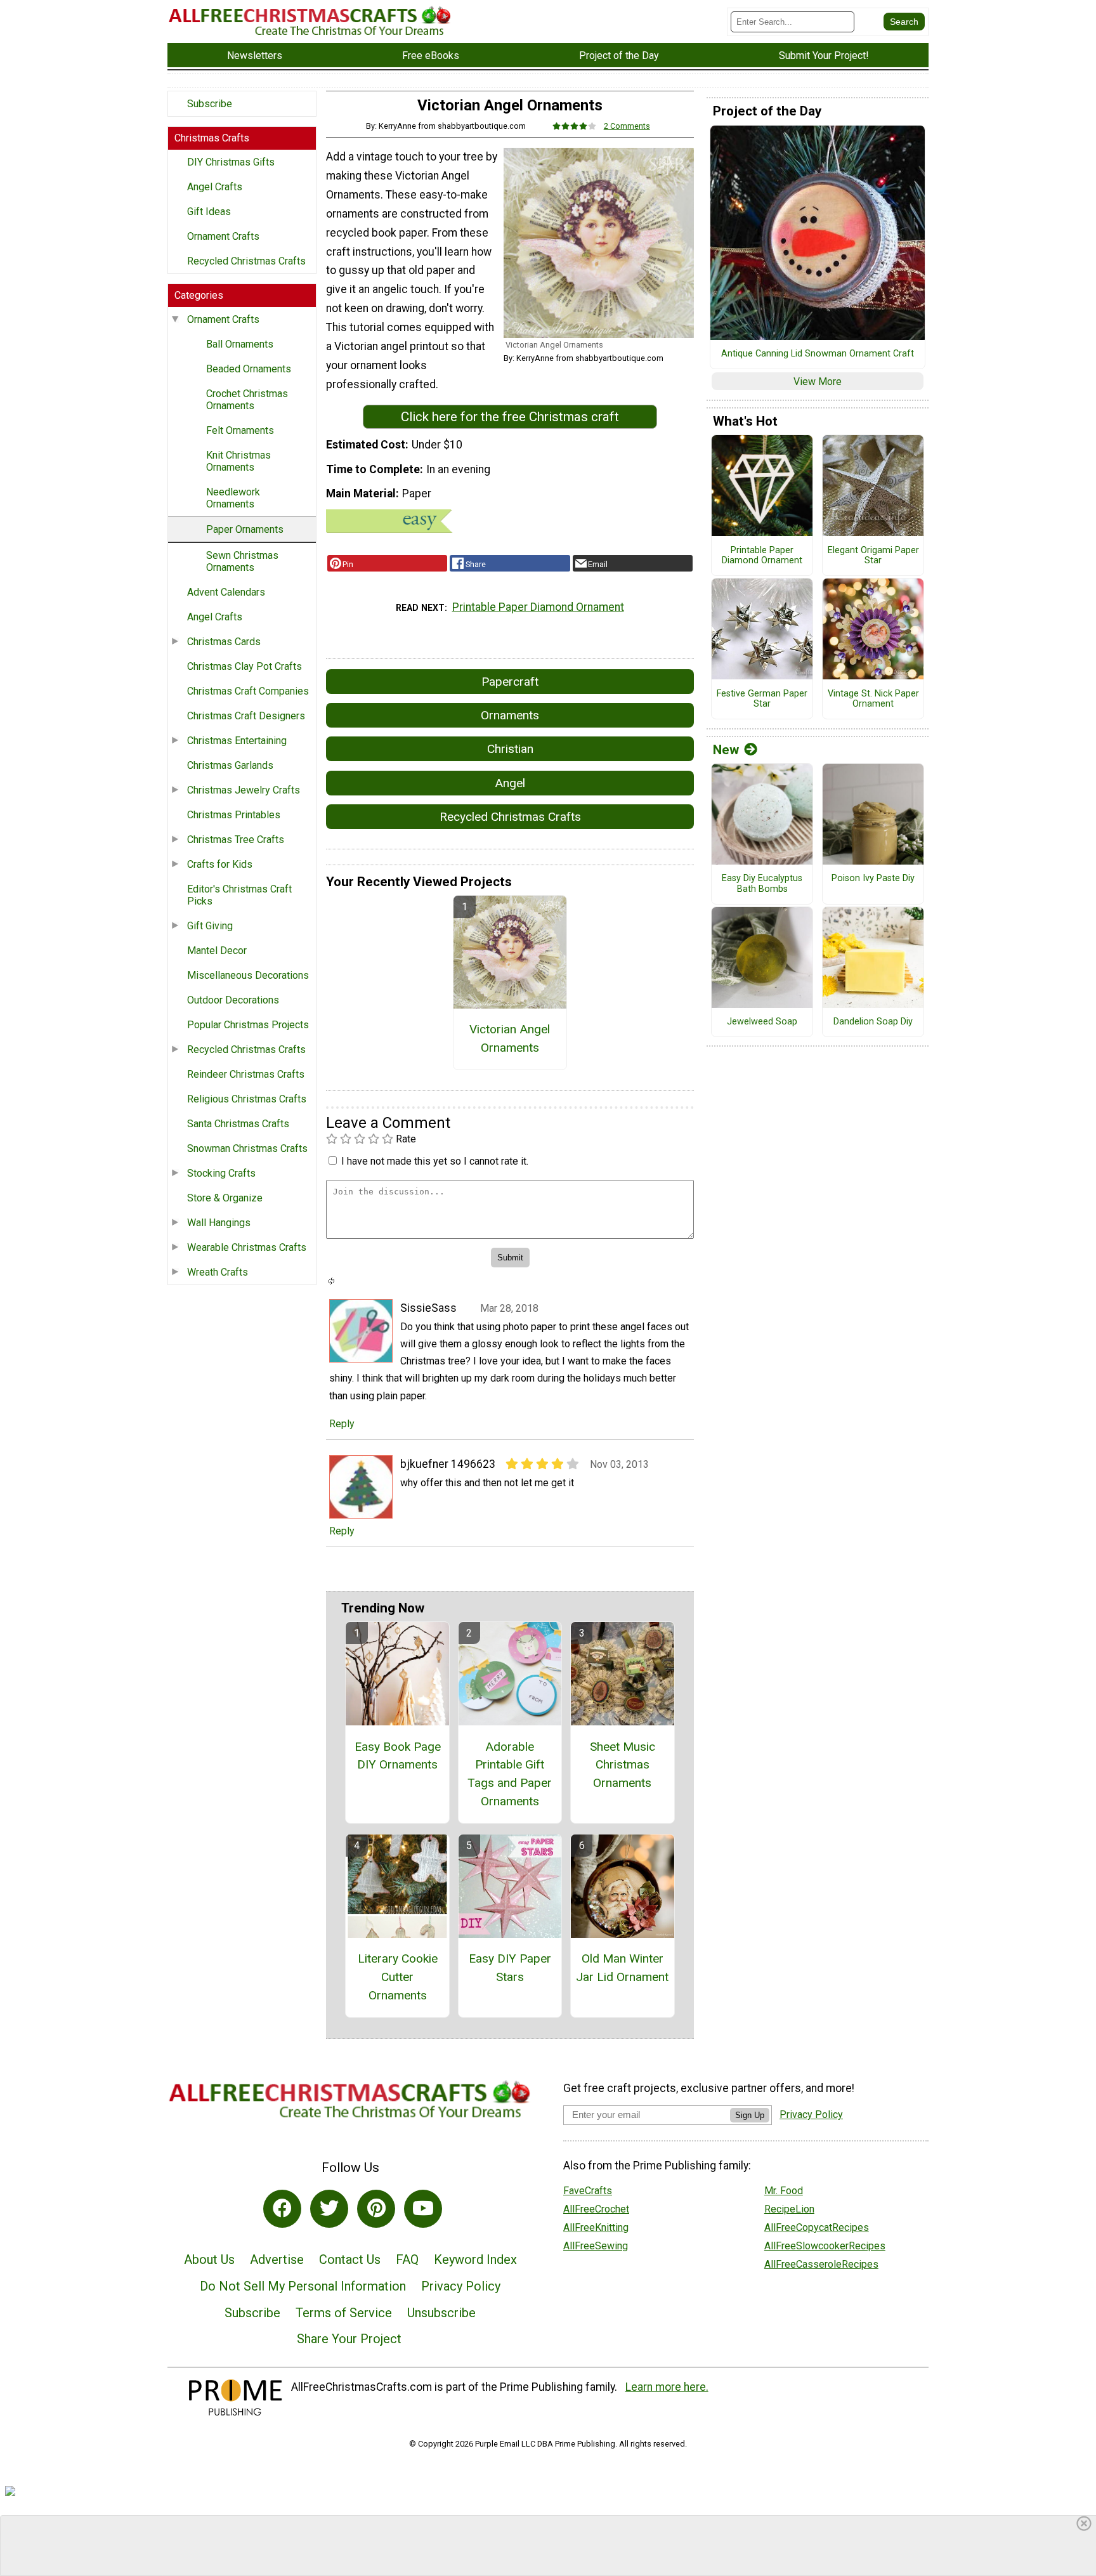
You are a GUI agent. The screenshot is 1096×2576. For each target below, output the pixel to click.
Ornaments (510, 715)
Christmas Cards (224, 642)
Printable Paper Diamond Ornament (538, 607)
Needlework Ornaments (233, 498)
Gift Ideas (209, 212)
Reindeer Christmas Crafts (246, 1074)
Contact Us (350, 2259)
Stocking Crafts (221, 1173)
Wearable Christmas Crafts (247, 1247)
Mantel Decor (217, 951)
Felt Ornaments (240, 430)
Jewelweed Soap (762, 1022)
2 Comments (627, 126)
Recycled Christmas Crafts (246, 261)
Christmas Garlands (230, 765)
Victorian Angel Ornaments (510, 1038)
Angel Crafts (215, 187)
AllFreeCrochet (596, 2209)
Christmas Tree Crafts (236, 840)
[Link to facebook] (282, 2209)
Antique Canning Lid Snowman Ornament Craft (818, 354)
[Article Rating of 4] (575, 126)
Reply (342, 1424)
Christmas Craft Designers (246, 716)
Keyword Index (475, 2259)
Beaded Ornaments (249, 369)
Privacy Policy (461, 2286)
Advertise (277, 2259)
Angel (510, 783)
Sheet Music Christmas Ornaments (623, 1765)
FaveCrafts (588, 2191)
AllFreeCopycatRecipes (817, 2227)
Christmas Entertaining (237, 741)
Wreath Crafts (218, 1272)
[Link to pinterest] (376, 2209)
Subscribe (210, 104)
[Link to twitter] (329, 2209)
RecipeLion (789, 2209)
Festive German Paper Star (762, 699)
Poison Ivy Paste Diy (873, 879)
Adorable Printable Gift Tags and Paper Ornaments (510, 1774)
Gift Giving (210, 926)
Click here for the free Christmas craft (510, 417)
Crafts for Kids (220, 864)
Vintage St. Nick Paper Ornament (873, 699)
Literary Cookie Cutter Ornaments (398, 1977)
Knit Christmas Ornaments (238, 461)
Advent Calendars (226, 592)
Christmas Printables (234, 815)
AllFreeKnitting (596, 2227)
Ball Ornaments (240, 344)
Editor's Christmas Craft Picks (239, 895)
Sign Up (750, 2115)
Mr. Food (784, 2191)
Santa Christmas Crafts (238, 1124)
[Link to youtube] (423, 2209)
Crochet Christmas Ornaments (247, 400)
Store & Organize (225, 1198)
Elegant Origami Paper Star (873, 556)
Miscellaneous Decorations (248, 975)
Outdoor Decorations (233, 1000)
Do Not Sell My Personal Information (303, 2286)
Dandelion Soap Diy (873, 1022)
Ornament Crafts (223, 236)
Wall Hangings (219, 1223)
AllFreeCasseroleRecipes (821, 2264)
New (726, 750)
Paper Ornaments (245, 529)
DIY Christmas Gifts (231, 162)
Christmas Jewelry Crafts (244, 790)
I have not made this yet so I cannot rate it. (435, 1161)
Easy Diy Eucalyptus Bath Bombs (762, 884)
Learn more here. (667, 2387)
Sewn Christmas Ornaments (242, 561)
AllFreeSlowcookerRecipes (825, 2246)
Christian (510, 749)
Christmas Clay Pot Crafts (245, 666)
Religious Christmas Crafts (247, 1099)
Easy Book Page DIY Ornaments (398, 1756)
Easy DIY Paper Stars (510, 1968)
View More (818, 382)
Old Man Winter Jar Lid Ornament (622, 1968)
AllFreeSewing (596, 2246)
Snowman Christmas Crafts (247, 1148)
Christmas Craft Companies (248, 691)
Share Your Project (349, 2339)
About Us (209, 2259)
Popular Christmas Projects (248, 1025)
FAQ (407, 2259)
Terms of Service (344, 2313)
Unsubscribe (441, 2313)
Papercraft (510, 682)
